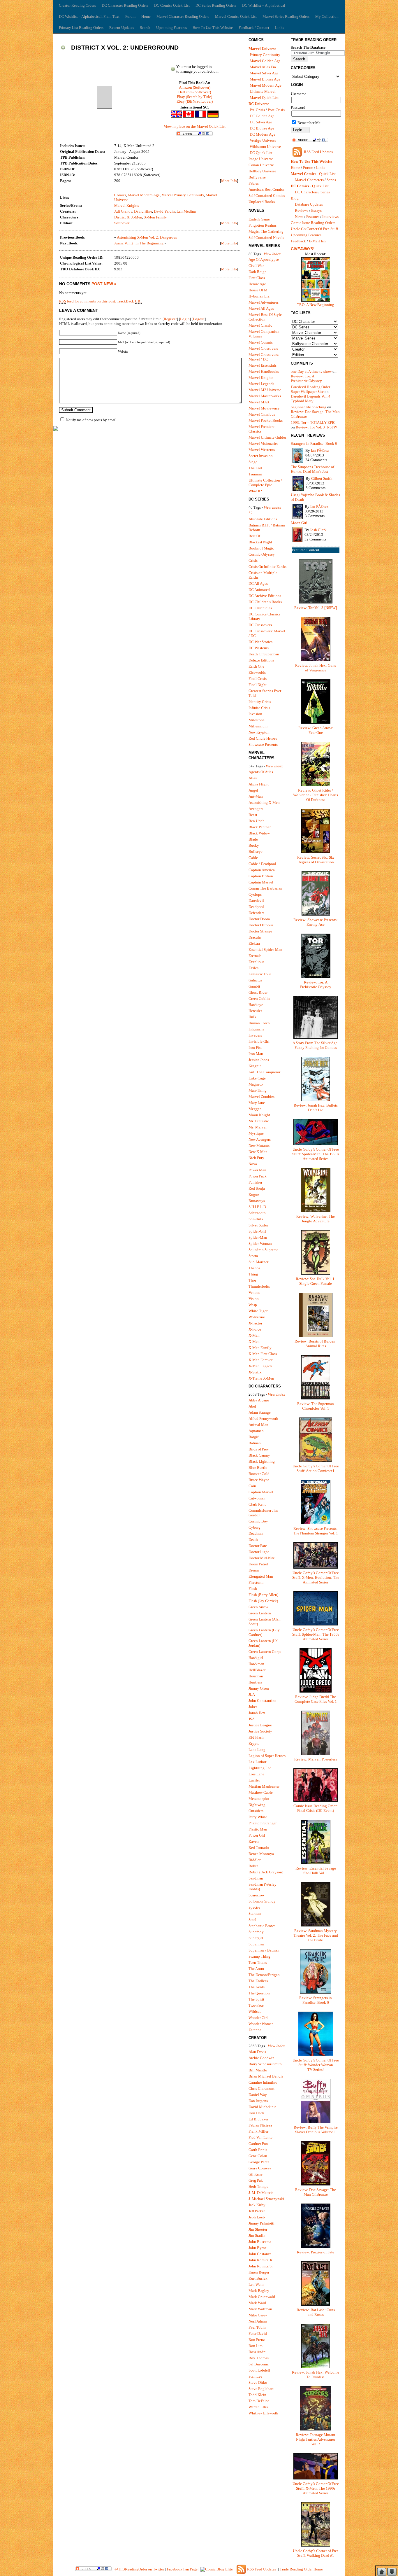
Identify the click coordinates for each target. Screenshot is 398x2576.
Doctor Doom (259, 919)
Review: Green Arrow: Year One (316, 730)
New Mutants (259, 1146)
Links (280, 28)
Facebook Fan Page (182, 2569)
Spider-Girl (257, 1231)
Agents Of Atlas (261, 772)
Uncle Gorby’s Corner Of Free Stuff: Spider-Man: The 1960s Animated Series (316, 1634)
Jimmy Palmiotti (261, 2223)
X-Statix (255, 1372)
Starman (255, 1913)
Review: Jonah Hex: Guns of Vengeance (316, 668)
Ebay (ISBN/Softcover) (195, 101)
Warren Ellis (258, 2407)
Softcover (122, 223)
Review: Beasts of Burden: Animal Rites (316, 1344)
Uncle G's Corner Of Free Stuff (314, 229)
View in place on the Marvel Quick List (195, 126)
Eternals (255, 956)
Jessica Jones (259, 1060)
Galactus (255, 980)
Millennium (258, 726)
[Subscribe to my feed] (297, 156)
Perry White (258, 1817)
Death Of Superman (264, 654)
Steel (252, 1920)
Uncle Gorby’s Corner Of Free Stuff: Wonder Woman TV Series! (316, 2065)
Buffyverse (257, 177)
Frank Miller (258, 2131)
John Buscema (260, 2242)
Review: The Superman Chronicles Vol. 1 (316, 1406)
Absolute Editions (263, 519)
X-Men (137, 217)
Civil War (256, 266)
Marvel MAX (259, 402)
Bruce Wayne (259, 1480)
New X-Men (258, 1152)
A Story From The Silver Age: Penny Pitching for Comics (316, 1045)
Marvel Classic (260, 325)
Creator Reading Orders (77, 5)
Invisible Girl (259, 1041)
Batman (255, 1443)
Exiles (253, 968)
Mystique (256, 1133)
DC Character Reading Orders (125, 5)
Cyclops (255, 894)
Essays (316, 210)
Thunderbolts (259, 1286)
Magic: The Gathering (266, 231)
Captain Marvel (261, 882)
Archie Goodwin (261, 2058)
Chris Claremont (261, 2088)
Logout (199, 319)
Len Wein (256, 2284)
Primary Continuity (265, 55)
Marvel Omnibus (262, 414)
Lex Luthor (257, 1762)
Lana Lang (257, 1750)
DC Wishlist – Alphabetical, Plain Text (89, 16)
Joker (253, 1707)
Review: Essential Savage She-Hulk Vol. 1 (316, 1871)
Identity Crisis (260, 702)
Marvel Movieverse (264, 408)
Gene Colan (258, 2156)
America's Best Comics (266, 189)
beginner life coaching (309, 407)
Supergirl (256, 1938)
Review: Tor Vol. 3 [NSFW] (317, 427)
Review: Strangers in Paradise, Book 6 (316, 2000)
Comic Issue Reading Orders (313, 223)
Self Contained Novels (266, 238)
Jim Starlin (257, 2235)
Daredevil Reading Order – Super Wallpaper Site (312, 389)
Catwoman (257, 1498)
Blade (253, 839)
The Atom (256, 1969)
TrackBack (129, 301)
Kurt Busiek (258, 2278)
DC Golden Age (262, 116)
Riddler (255, 1860)
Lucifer (254, 1780)
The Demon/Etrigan (264, 1975)
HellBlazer (257, 1670)
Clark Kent (257, 1504)
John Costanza (260, 2254)
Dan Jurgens (258, 2101)
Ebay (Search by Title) (194, 97)
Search (145, 28)
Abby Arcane (259, 1400)
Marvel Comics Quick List (236, 16)
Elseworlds (257, 672)
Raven (254, 1841)
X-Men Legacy (260, 1366)
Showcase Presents (263, 744)
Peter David (258, 2333)
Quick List (327, 174)
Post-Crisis (276, 110)
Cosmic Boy (258, 1521)
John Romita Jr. (261, 2260)
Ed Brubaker (258, 2119)
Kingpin (255, 1066)
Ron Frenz (257, 2340)
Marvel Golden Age (265, 61)
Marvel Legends (261, 384)
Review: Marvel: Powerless (316, 1759)
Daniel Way (258, 2095)
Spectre (254, 1907)
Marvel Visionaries (263, 443)
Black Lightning (262, 1461)
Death (253, 1540)
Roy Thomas (259, 2358)
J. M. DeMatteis (261, 2193)
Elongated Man (261, 1576)
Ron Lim (256, 2346)
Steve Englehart (261, 2389)
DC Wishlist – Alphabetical (264, 5)
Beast (253, 815)
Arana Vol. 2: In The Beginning (139, 243)
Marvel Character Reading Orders (183, 16)
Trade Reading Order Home (301, 2569)
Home (146, 16)
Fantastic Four (260, 974)
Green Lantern (260, 1613)
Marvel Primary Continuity (183, 195)
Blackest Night (260, 542)
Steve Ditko (258, 2382)
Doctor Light (259, 1552)
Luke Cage (257, 1078)
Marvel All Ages (261, 308)
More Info (229, 181)
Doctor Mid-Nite (262, 1558)
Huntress (255, 1682)
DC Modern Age (263, 134)
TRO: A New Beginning (316, 305)
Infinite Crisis (259, 708)
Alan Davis (257, 2052)
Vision (254, 1299)
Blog (295, 198)
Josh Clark (318, 530)
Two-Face (256, 2005)
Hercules (255, 1011)
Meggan (255, 1109)
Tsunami (255, 474)
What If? (255, 491)
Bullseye (256, 852)
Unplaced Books (262, 202)
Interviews (330, 217)
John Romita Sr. (261, 2266)
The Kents (257, 1987)
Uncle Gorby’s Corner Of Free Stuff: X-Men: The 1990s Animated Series (316, 2488)
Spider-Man (258, 1237)
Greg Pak (256, 2180)
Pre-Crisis (257, 110)
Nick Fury (256, 1158)
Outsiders (256, 1811)
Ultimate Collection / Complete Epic (265, 483)
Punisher (255, 1182)
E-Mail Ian (317, 241)
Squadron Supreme (263, 1250)
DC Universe (259, 104)
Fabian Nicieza (260, 2125)
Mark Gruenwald (262, 2297)
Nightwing (257, 1805)
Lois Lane (256, 1774)
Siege (253, 462)
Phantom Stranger (263, 1823)
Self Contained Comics (267, 196)
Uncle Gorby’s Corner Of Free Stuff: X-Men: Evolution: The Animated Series (316, 1577)
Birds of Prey (259, 1449)
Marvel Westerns (262, 450)
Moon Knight (259, 1115)
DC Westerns (259, 648)
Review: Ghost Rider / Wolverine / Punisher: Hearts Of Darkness (316, 795)
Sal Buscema (259, 2364)
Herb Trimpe (258, 2186)
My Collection (327, 16)
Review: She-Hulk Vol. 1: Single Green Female (316, 1281)
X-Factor (255, 1323)
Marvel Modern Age (144, 195)
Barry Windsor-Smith (265, 2064)
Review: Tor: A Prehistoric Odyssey (306, 378)
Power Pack (258, 1176)
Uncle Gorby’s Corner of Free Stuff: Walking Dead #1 (316, 2553)
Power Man (257, 1170)
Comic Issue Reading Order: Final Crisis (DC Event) (316, 1808)
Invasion (255, 714)
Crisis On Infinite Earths (267, 567)
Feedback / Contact (254, 28)
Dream (254, 1570)
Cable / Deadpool (262, 864)
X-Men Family (155, 217)
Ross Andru (258, 2352)
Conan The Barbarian (265, 888)
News (299, 217)
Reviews (302, 210)
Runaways (257, 1201)
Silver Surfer (258, 1225)
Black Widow (259, 833)
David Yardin (164, 211)
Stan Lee (255, 2376)
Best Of (254, 536)
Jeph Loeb (257, 2217)
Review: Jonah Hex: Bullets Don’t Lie (316, 1108)
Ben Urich (257, 821)
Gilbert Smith (322, 478)
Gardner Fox (258, 2144)
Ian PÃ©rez (320, 450)
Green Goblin (259, 999)
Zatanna (255, 2030)
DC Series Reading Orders (216, 5)
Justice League (260, 1725)
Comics (120, 195)
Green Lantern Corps (265, 1652)
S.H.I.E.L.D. (258, 1207)
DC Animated (259, 590)
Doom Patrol (258, 1564)
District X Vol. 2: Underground (125, 47)
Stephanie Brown (262, 1926)
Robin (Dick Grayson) (266, 1872)
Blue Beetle (258, 1468)
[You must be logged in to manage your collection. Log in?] (63, 48)
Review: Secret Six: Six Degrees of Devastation (316, 860)
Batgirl (254, 1437)
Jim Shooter (258, 2229)
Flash (253, 1589)
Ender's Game (259, 219)
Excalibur (256, 962)
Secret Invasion (261, 456)
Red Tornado (259, 1848)
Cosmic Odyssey (262, 554)
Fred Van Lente (260, 2137)
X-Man (254, 1335)
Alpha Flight (259, 784)
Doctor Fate (258, 1546)
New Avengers (260, 1139)
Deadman (256, 1533)
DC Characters (306, 192)
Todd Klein (257, 2395)
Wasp (253, 1305)
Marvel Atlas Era (263, 67)
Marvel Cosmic (261, 342)
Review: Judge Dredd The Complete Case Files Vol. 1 (316, 1699)
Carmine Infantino (263, 2082)
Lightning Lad (260, 1768)
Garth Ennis (258, 2150)
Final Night (258, 685)
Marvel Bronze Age (265, 79)
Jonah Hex (257, 1713)
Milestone (257, 720)
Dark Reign (258, 272)
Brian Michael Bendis (266, 2076)
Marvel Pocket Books (266, 420)
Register (170, 319)
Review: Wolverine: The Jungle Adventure (316, 1219)
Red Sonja (257, 1188)
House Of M (258, 290)
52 (251, 513)
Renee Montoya (261, 1854)
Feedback (298, 241)
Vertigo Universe (263, 140)
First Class (257, 278)
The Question (259, 1993)
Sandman (256, 1878)
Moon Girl (299, 523)
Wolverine (257, 1317)
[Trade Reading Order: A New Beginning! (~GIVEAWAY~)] (316, 301)
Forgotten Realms (263, 225)
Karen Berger (259, 2272)
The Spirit (256, 1999)
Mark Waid (257, 2303)
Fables (254, 183)
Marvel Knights (127, 205)
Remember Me (309, 123)
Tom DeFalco (259, 2401)
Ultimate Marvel (263, 91)
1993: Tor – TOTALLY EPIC (313, 422)
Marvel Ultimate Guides (267, 437)
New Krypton (259, 732)
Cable (253, 858)
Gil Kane (256, 2174)
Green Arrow (258, 1607)
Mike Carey (258, 2315)
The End (255, 468)
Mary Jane (257, 1103)
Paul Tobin (257, 2327)
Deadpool (256, 907)
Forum (130, 16)
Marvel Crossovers (263, 348)
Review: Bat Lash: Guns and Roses (316, 2312)
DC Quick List (261, 153)
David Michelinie (263, 2107)
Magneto (256, 1084)
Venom (254, 1293)
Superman (256, 1944)
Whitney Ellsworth (263, 2413)
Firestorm (256, 1582)
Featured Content (306, 550)
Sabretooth (257, 1213)
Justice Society (260, 1731)
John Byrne (258, 2248)
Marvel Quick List (264, 98)
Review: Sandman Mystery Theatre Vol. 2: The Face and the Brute (316, 1935)
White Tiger (258, 1311)
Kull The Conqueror (264, 1072)
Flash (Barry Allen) (263, 1595)
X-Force (255, 1329)
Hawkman (256, 1664)
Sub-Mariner (258, 1262)
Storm (253, 1256)
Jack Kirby (257, 2205)
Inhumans (256, 1029)
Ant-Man (256, 796)
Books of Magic (261, 548)
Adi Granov (123, 211)
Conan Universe (261, 165)
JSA (252, 1719)
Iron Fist (255, 1048)
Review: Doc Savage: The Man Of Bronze (316, 2192)
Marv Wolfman (260, 2309)
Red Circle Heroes (263, 738)
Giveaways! (303, 249)
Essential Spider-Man (265, 950)
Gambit (254, 986)
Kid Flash (256, 1737)
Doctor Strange (260, 931)
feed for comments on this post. (88, 301)
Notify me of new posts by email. (92, 420)
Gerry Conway (260, 2168)
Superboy (256, 1932)
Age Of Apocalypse (264, 259)
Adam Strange (260, 1412)
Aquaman (256, 1431)
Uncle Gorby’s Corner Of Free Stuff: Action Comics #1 (316, 1468)
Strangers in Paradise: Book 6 (314, 443)
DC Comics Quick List (172, 5)
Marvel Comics (303, 174)
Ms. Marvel (258, 1127)
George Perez (259, 2162)
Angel (253, 790)
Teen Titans (258, 1962)
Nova (253, 1164)
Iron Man (256, 1054)
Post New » (104, 284)
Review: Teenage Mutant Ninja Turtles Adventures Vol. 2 (316, 2439)
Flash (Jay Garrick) (263, 1601)
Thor (252, 1280)
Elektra (254, 943)
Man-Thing (258, 1090)
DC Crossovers (260, 625)
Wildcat (255, 2011)
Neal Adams (258, 2321)
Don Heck (256, 2113)
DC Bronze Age (262, 128)
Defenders (256, 913)
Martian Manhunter (264, 1786)
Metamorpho (259, 1799)
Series (331, 180)
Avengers (256, 809)
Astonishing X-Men (264, 803)
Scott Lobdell (259, 2370)
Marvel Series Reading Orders (286, 16)
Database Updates (309, 204)
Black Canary (259, 1455)
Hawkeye (256, 1005)
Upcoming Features (171, 28)
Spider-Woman (260, 1244)
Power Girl (257, 1835)
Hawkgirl (256, 1658)
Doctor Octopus (261, 925)
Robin (253, 1866)
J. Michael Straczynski (266, 2199)
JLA (252, 1694)
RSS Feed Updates (318, 152)
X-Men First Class (263, 1354)
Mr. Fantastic (259, 1121)
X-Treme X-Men (261, 1378)
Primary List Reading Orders (81, 28)
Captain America (262, 870)
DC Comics (300, 186)
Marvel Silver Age (264, 73)
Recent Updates (122, 28)
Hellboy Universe (262, 171)
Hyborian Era (259, 296)
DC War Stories (260, 642)
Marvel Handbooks (264, 371)
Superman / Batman (264, 1950)
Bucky (254, 845)
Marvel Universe (262, 49)
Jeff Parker (257, 2211)
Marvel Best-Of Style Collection (265, 317)
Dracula (255, 937)
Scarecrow (257, 1895)
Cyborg (255, 1527)
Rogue (254, 1195)
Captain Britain (261, 876)
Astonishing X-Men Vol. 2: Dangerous (147, 237)
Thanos (254, 1268)
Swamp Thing (259, 1956)
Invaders (255, 1035)
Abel (252, 1406)
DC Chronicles (260, 608)
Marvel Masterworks (265, 396)
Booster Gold (259, 1474)
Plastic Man (258, 1829)
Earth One (256, 666)
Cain (252, 1486)
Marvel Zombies (261, 1097)
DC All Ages (258, 583)
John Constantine (262, 1701)
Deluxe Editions (261, 660)
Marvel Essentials (263, 365)
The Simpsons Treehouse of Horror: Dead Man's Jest (312, 469)
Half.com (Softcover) (195, 92)
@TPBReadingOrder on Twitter (139, 2569)
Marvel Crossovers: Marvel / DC (264, 357)
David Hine (143, 211)
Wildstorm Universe (265, 147)
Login (185, 319)
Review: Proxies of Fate (316, 2252)
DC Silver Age (261, 122)
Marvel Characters (309, 180)
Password (298, 107)
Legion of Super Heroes (267, 1756)
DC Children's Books (265, 602)
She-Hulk (256, 1219)
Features (313, 217)
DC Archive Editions (265, 596)
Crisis (253, 560)
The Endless (258, 1981)
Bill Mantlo (258, 2070)
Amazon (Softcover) (195, 87)
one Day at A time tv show (311, 371)
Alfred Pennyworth (263, 1419)
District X (122, 217)
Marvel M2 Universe (265, 390)
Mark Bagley (259, 2291)
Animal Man (258, 1425)
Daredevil (256, 901)
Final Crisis (258, 679)
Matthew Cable (261, 1792)
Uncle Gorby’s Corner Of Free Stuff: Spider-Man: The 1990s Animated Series (316, 1154)
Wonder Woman (261, 2024)
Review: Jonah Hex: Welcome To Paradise (316, 2375)
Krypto (254, 1743)
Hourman (256, 1676)
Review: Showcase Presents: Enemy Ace (316, 922)
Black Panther (260, 827)
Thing (253, 1274)
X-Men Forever (260, 1360)
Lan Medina (186, 211)
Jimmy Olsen (259, 1688)
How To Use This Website (213, 28)
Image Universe (261, 159)
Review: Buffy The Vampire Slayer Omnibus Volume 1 (316, 2130)
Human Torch (259, 1023)
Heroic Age (257, 284)
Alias (253, 778)
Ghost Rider (258, 992)
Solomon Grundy (262, 1901)
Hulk (252, 1017)
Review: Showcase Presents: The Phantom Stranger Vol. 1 (316, 1531)
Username (298, 94)
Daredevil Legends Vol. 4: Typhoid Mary (311, 399)
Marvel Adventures (264, 302)
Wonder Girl (258, 2018)
